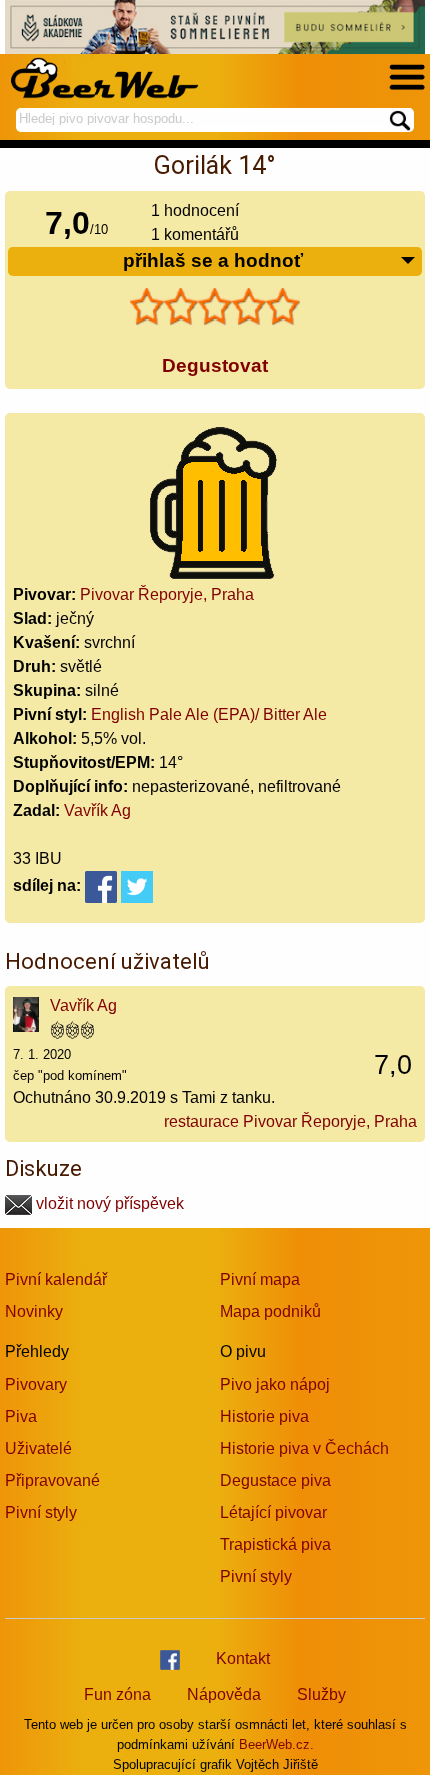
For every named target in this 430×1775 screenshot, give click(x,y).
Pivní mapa (260, 1279)
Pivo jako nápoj (275, 1384)
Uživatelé (38, 1448)
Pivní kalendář (56, 1279)
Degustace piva (275, 1480)
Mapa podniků (270, 1311)
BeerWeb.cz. (276, 1744)
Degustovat (215, 365)
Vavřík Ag (97, 810)
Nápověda (224, 1694)
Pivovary (36, 1384)
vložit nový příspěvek (108, 1203)
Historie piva (264, 1416)
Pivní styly (41, 1512)
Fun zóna (117, 1694)
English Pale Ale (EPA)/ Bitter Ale (209, 714)
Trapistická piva (275, 1544)
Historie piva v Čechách (304, 1448)
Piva (21, 1416)
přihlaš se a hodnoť (213, 260)
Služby (321, 1694)
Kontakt (243, 1658)
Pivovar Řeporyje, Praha (167, 594)
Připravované (52, 1480)
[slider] (215, 307)
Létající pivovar (273, 1512)
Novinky (34, 1311)
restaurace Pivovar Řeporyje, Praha (290, 1121)
